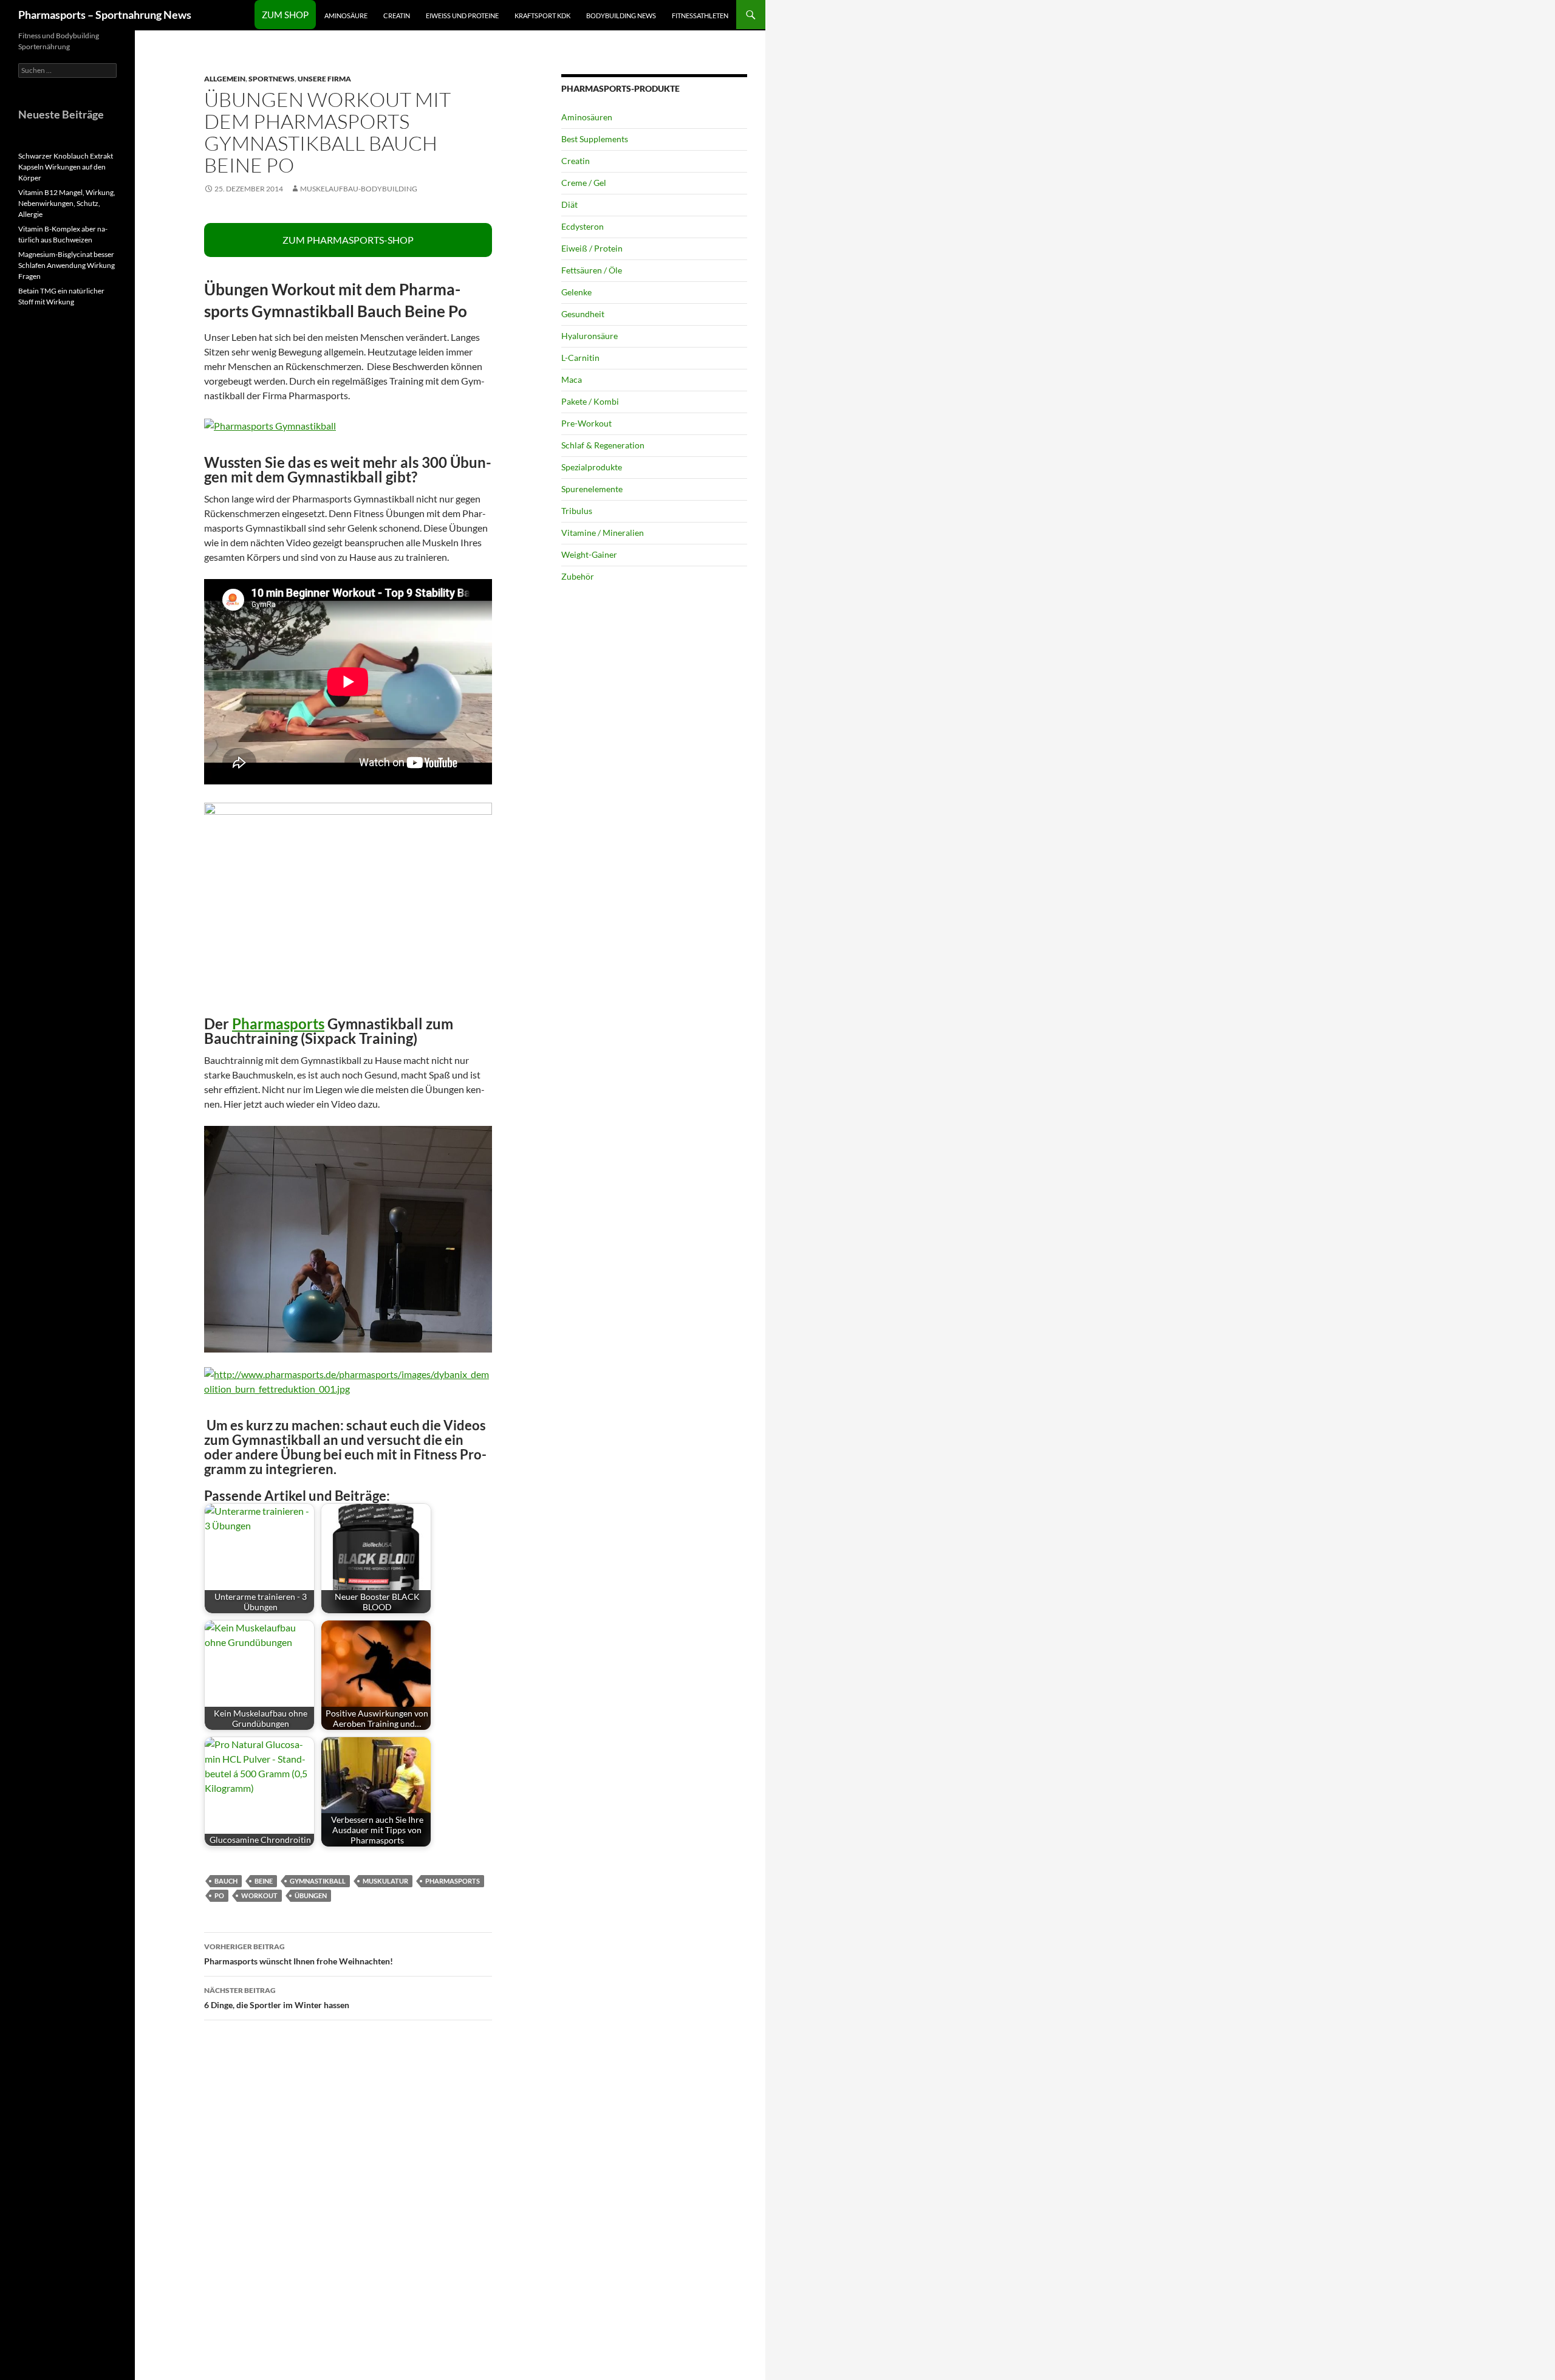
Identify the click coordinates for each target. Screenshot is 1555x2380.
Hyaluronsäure (590, 336)
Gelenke (576, 292)
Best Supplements (595, 139)
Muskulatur (385, 1881)
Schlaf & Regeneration (603, 445)
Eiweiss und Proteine (462, 15)
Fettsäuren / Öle (592, 270)
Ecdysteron (583, 226)
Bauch (226, 1881)
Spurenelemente (592, 489)
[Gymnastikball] (270, 424)
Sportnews (272, 79)
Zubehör (578, 576)
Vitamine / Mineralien (603, 533)
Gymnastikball (318, 1881)
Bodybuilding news (621, 15)
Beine (264, 1881)
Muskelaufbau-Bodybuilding (359, 189)
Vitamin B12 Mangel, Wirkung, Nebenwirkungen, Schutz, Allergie (67, 203)
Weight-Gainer (589, 554)
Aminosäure (346, 15)
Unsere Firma (324, 79)
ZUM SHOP (285, 15)
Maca (572, 379)
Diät (569, 204)
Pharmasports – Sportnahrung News (105, 15)
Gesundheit (583, 314)
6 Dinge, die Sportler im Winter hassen (277, 1998)
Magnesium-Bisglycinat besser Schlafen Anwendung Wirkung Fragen (67, 265)
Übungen (311, 1895)
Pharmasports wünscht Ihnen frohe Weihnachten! (299, 1954)
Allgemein (225, 79)
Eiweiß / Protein (592, 248)
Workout (259, 1895)
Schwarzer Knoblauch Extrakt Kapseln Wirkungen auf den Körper (66, 167)
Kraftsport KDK (542, 15)
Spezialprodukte (592, 467)
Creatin (397, 15)
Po (219, 1895)
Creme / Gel (584, 183)
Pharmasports (278, 1024)
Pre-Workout (586, 423)
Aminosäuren (587, 117)
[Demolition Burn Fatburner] (348, 1380)
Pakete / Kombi (590, 401)
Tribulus (577, 511)
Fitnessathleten (700, 15)
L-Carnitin (580, 358)
